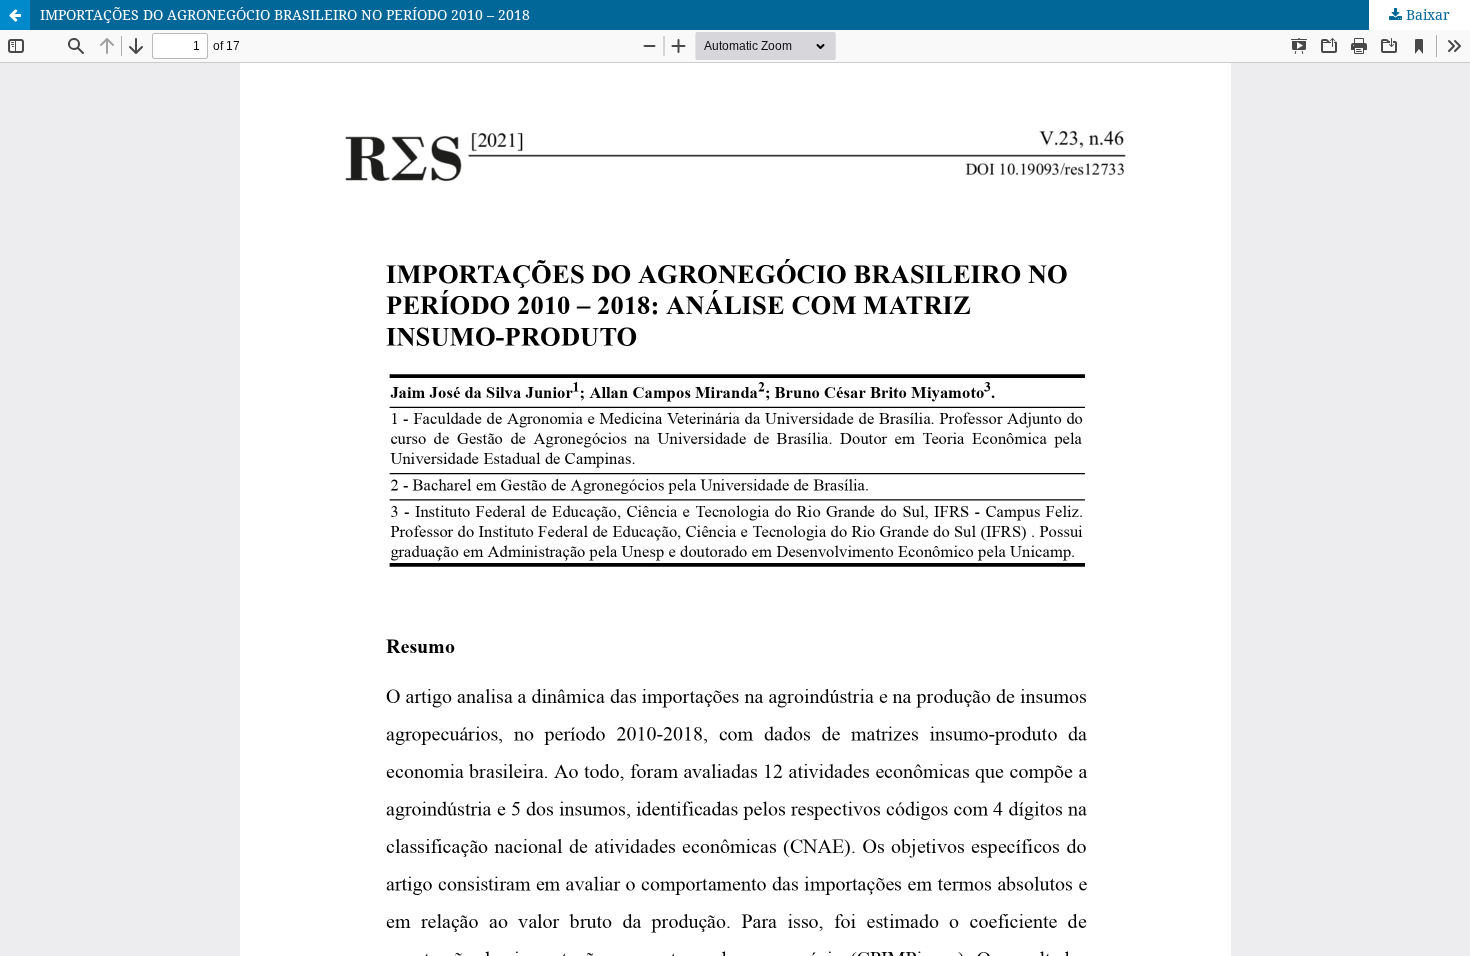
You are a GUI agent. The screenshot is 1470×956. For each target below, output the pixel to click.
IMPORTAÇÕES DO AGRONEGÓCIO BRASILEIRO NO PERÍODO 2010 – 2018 (285, 14)
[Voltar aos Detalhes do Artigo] (15, 15)
